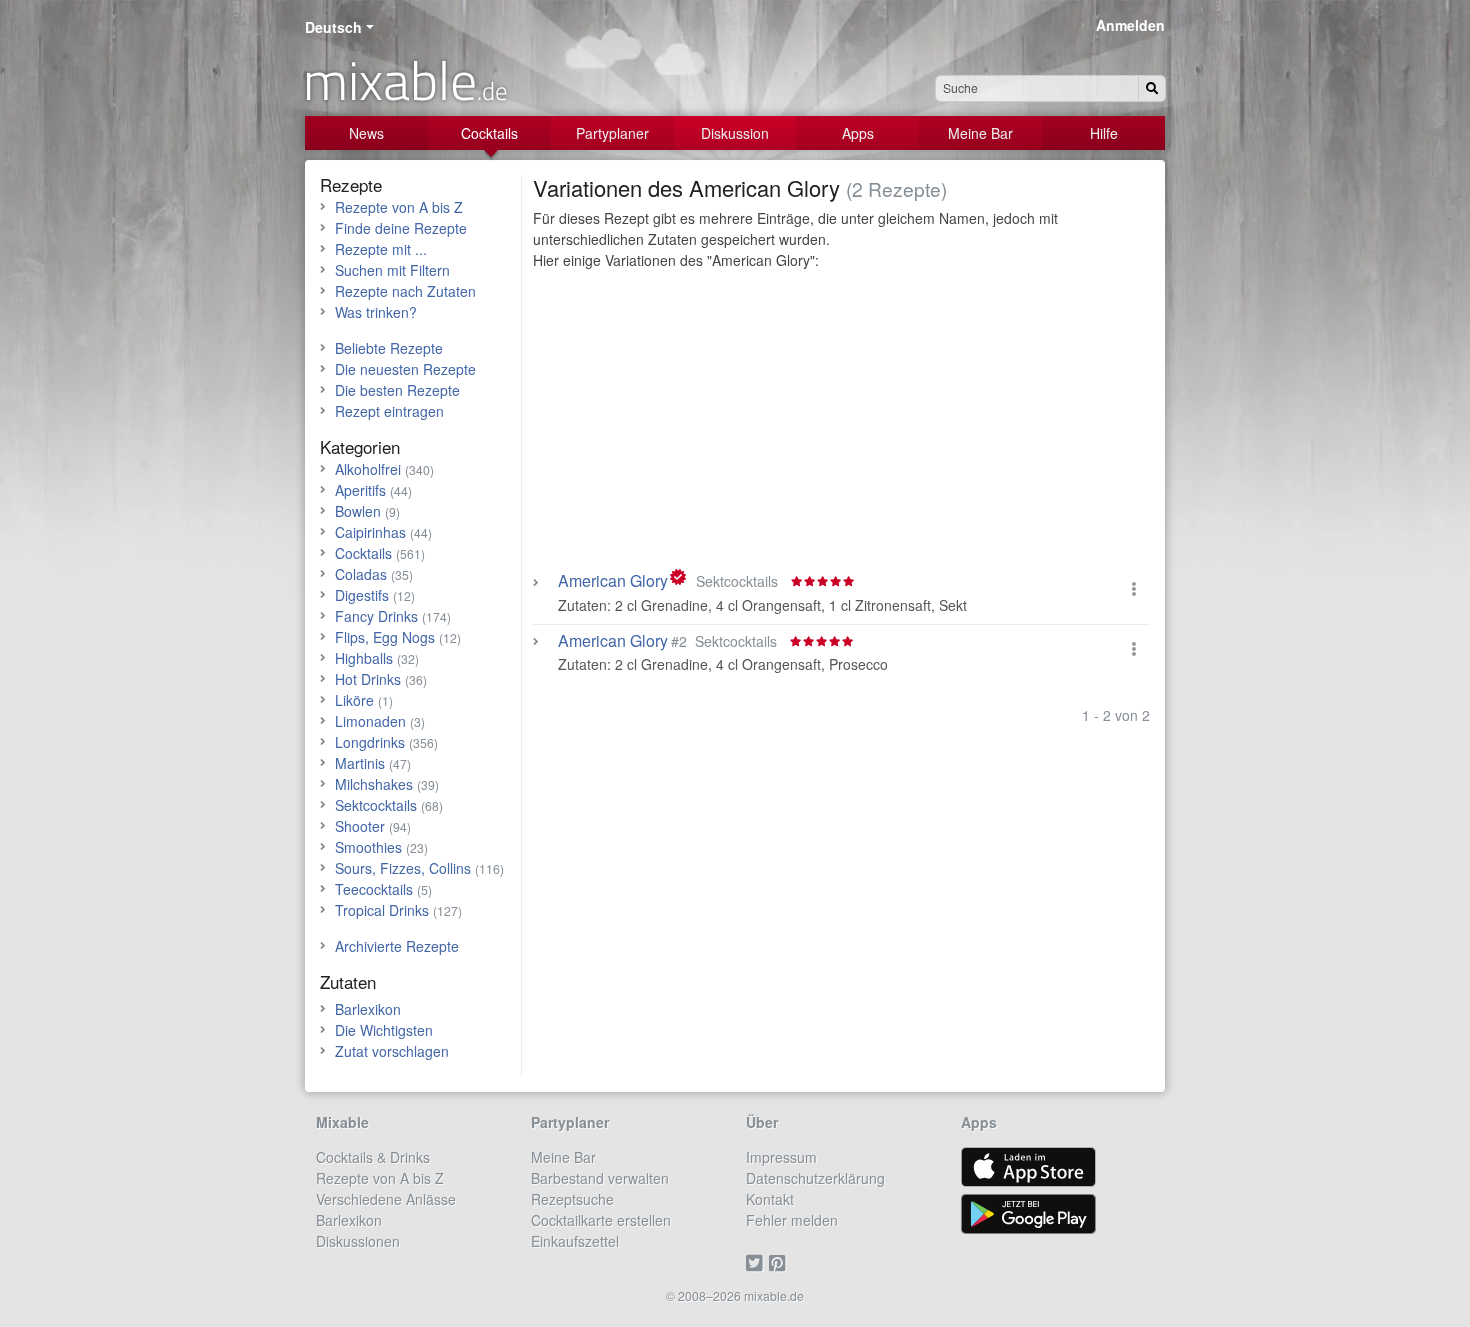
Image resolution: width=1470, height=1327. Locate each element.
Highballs (364, 658)
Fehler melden (792, 1220)
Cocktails (489, 133)
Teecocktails (374, 889)
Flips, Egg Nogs (385, 637)
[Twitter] (757, 1262)
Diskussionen (358, 1241)
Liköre (354, 700)
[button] (1134, 588)
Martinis (360, 763)
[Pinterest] (780, 1262)
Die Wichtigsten (384, 1030)
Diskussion (735, 133)
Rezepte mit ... (381, 249)
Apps (858, 133)
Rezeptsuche (572, 1199)
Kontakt (770, 1199)
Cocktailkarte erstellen (601, 1220)
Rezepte (351, 184)
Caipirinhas (370, 532)
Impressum (781, 1157)
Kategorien (360, 446)
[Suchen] (1152, 88)
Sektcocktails (376, 805)
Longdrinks (370, 742)
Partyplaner (612, 133)
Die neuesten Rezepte (405, 369)
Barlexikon (368, 1009)
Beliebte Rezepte (389, 348)
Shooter (360, 826)
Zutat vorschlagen (392, 1051)
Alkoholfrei (368, 469)
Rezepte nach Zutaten (405, 291)
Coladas (361, 574)
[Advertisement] (841, 425)
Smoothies (368, 847)
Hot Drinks (368, 679)
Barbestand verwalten (600, 1178)
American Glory (613, 581)
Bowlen (358, 511)
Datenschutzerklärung (815, 1178)
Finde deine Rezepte (401, 228)
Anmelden (1130, 25)
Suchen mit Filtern (392, 270)
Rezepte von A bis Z (399, 207)
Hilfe (1104, 133)
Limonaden (370, 721)
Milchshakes (374, 784)
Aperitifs (360, 490)
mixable (405, 80)
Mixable (342, 1122)
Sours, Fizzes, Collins (403, 868)
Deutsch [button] (333, 27)
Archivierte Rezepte (397, 946)
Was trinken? (376, 312)
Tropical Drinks (382, 910)
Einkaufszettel (575, 1241)
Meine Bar (980, 133)
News (366, 133)
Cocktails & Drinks (373, 1157)
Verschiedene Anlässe (386, 1199)
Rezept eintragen (389, 411)
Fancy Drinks (376, 616)
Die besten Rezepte (397, 390)
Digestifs (362, 595)
